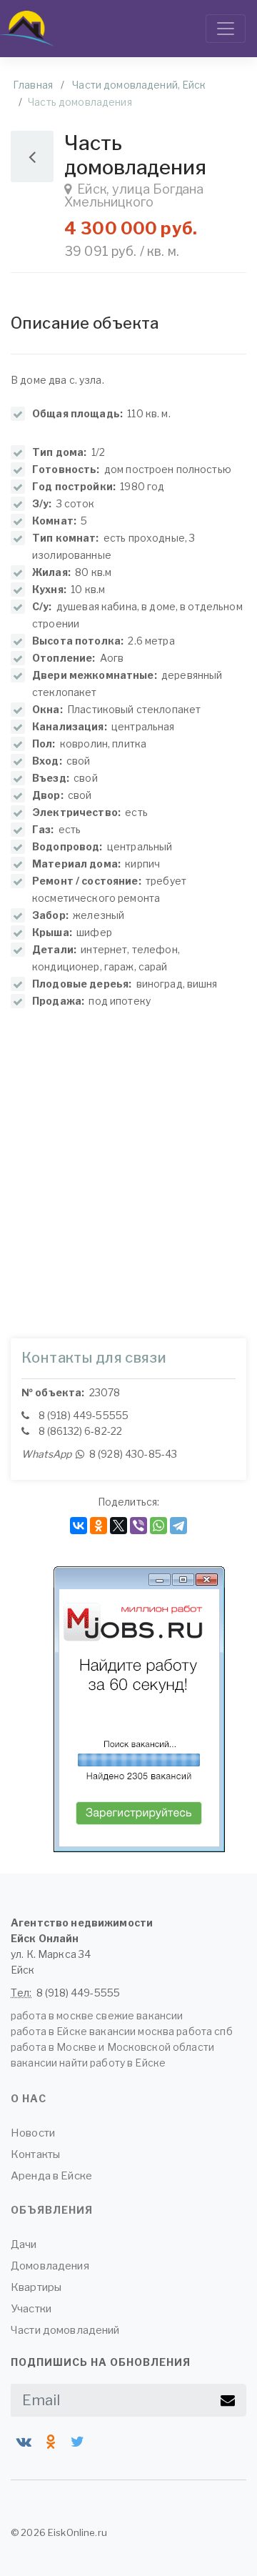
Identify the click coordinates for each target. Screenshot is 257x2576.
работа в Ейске (49, 2031)
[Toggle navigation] (226, 29)
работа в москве (52, 2015)
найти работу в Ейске (112, 2063)
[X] (119, 1526)
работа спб (204, 2031)
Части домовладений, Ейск (139, 85)
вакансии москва (132, 2031)
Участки (31, 2309)
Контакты (35, 2154)
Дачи (24, 2244)
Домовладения (50, 2266)
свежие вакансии (139, 2015)
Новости (33, 2133)
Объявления (52, 2210)
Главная (33, 85)
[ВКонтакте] (79, 1526)
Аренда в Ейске (51, 2176)
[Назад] (32, 156)
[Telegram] (178, 1526)
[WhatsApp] (158, 1526)
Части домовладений (65, 2330)
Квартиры (36, 2287)
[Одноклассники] (99, 1526)
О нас (29, 2098)
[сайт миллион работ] (139, 1709)
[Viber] (138, 1526)
